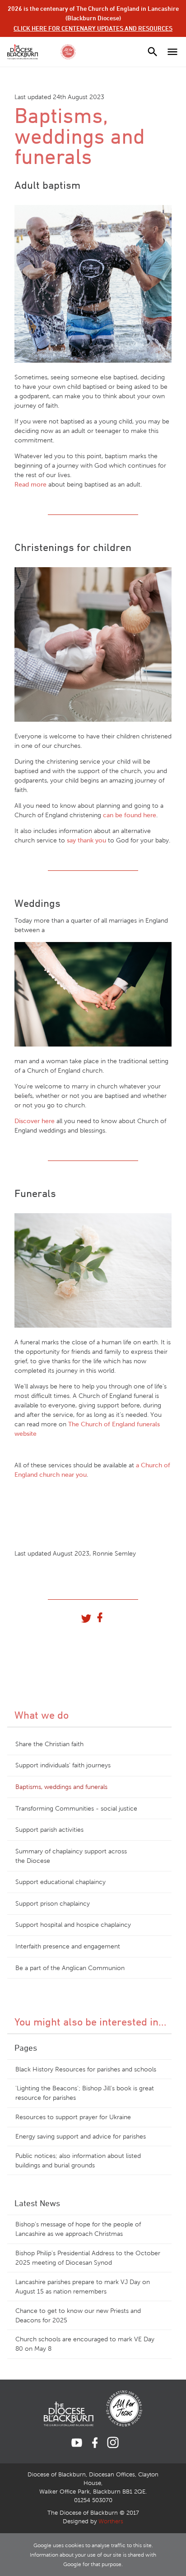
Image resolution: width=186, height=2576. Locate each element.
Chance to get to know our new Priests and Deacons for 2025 (78, 2316)
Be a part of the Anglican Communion (70, 1968)
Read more (31, 485)
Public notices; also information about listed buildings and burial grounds (78, 2161)
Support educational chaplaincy (60, 1882)
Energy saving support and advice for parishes (81, 2137)
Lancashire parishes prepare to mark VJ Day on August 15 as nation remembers (83, 2287)
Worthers (111, 2521)
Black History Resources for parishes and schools (86, 2069)
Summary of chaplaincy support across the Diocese (71, 1856)
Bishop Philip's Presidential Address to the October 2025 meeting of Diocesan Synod (88, 2258)
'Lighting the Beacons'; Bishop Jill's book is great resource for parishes (85, 2093)
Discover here (35, 1121)
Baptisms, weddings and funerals (61, 1787)
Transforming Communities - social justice (76, 1809)
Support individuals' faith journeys (63, 1765)
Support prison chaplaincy (53, 1904)
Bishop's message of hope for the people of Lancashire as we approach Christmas (78, 2229)
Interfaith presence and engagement (68, 1946)
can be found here (130, 815)
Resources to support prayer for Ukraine (73, 2117)
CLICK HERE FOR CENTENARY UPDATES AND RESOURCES (93, 28)
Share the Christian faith (49, 1744)
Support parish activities (49, 1830)
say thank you (87, 840)
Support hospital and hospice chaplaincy (73, 1925)
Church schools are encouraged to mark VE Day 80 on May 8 (85, 2344)
